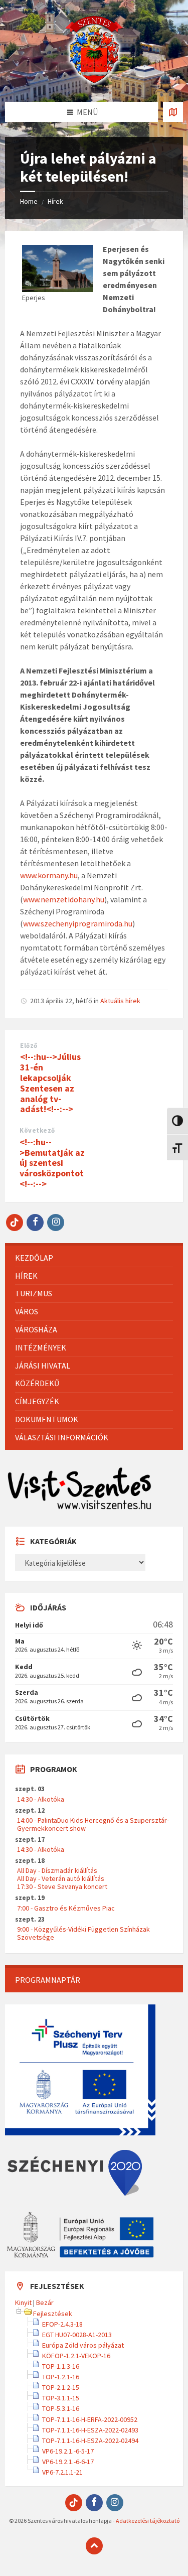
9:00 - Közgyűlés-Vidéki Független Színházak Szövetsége (83, 1933)
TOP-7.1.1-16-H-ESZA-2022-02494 (90, 2441)
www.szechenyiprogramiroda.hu (78, 923)
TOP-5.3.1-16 (61, 2408)
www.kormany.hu (49, 875)
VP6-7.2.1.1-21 (62, 2472)
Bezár (45, 2302)
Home (29, 201)
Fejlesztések (53, 2314)
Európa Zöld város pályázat (83, 2345)
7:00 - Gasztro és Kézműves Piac (66, 1908)
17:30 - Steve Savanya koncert (62, 1886)
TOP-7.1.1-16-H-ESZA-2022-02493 (90, 2430)
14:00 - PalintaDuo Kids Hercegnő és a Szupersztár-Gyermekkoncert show (93, 1824)
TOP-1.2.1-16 (61, 2377)
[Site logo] (94, 82)
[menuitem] (94, 1258)
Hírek (55, 201)
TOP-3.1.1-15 (61, 2398)
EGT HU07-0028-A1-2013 (77, 2335)
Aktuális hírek (120, 1001)
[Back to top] (94, 2546)
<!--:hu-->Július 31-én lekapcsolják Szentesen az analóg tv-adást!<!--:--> (50, 1083)
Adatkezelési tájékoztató (148, 2521)
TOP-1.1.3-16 (61, 2366)
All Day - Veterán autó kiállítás (61, 1878)
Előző (29, 1046)
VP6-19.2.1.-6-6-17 (68, 2462)
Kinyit (23, 2302)
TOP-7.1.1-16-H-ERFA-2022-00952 (90, 2419)
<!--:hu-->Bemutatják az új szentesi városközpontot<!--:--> (52, 1163)
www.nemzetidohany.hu (64, 899)
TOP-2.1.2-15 (61, 2387)
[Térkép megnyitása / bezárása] (173, 112)
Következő (37, 1130)
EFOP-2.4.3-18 (62, 2324)
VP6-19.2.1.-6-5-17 (68, 2451)
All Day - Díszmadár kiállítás (57, 1870)
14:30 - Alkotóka (41, 1799)
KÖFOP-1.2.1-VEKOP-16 (76, 2356)
